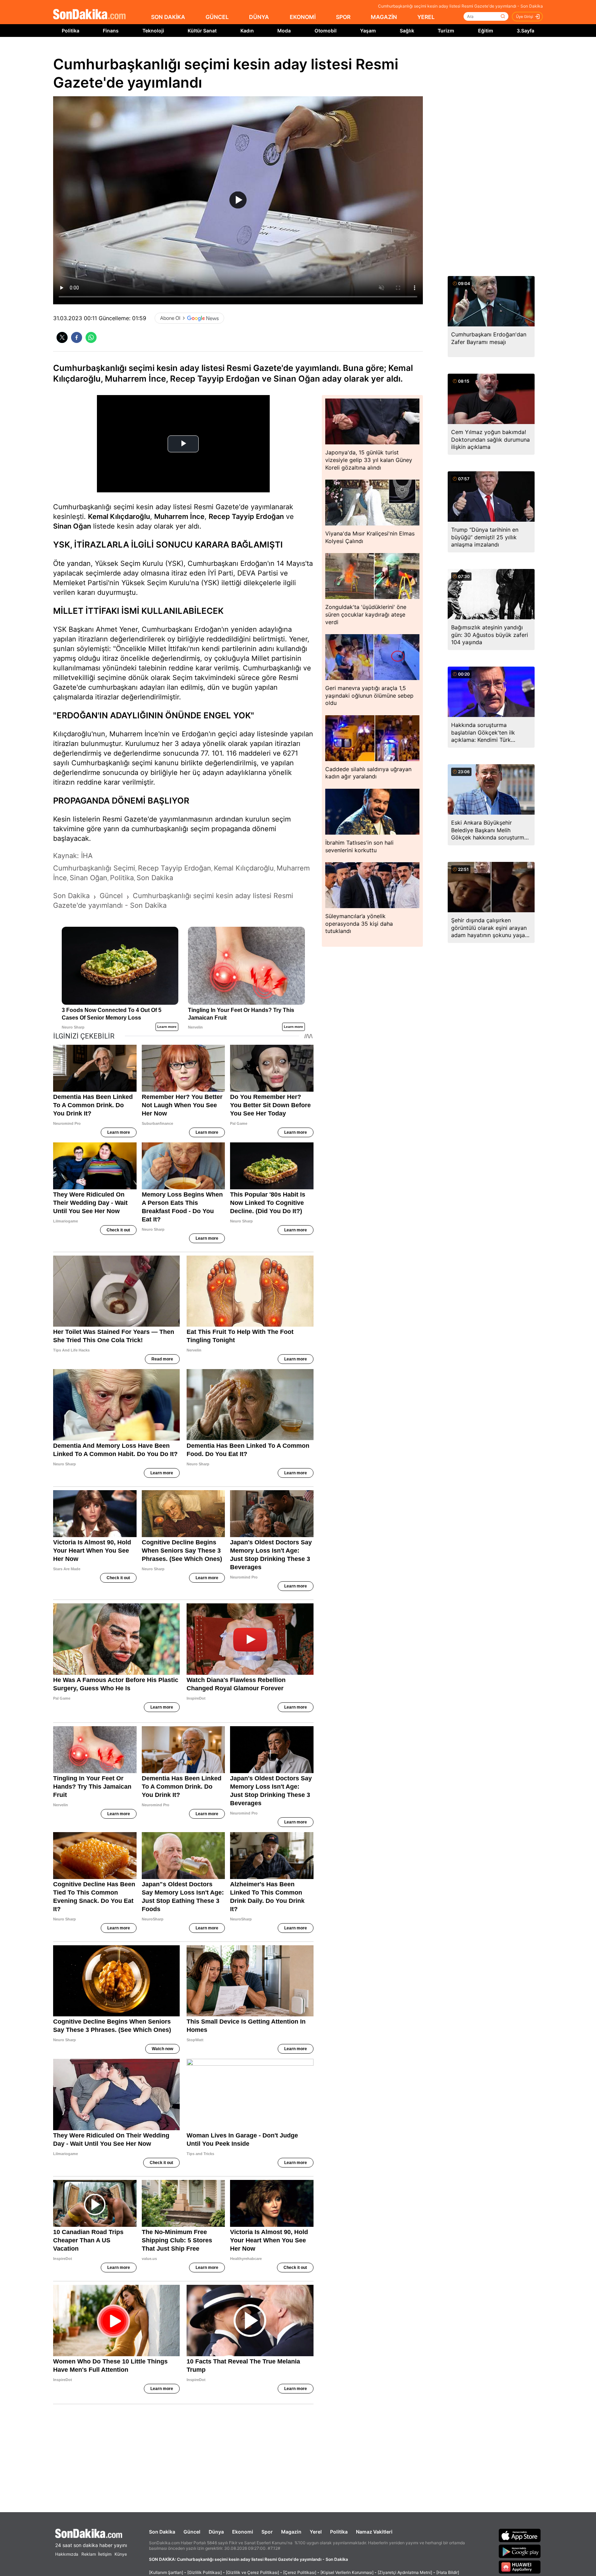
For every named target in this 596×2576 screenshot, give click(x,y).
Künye (121, 2554)
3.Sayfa (525, 31)
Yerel (316, 2532)
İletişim (105, 2554)
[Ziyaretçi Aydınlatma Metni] (405, 2572)
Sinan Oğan (72, 526)
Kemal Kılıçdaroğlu (119, 517)
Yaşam (368, 31)
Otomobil (326, 31)
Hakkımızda (67, 2554)
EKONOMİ (303, 17)
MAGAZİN (384, 17)
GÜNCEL (217, 17)
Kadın (247, 31)
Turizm (446, 31)
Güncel (192, 2532)
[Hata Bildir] (448, 2572)
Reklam (89, 2554)
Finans (111, 31)
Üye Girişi (525, 17)
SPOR (343, 17)
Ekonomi (243, 2532)
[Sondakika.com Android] (520, 2551)
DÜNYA (259, 17)
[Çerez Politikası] (300, 2572)
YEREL (426, 17)
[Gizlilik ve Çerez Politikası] (252, 2572)
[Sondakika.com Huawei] (520, 2567)
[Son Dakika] (89, 15)
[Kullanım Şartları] (166, 2572)
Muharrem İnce (179, 517)
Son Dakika (162, 2532)
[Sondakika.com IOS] (520, 2535)
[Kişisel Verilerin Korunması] (347, 2572)
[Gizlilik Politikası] (205, 2572)
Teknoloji (153, 31)
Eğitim (486, 31)
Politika (71, 31)
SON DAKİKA (168, 17)
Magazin (291, 2532)
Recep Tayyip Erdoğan (246, 517)
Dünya (216, 2532)
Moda (284, 31)
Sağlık (407, 31)
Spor (267, 2532)
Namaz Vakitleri (374, 2532)
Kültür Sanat (202, 31)
